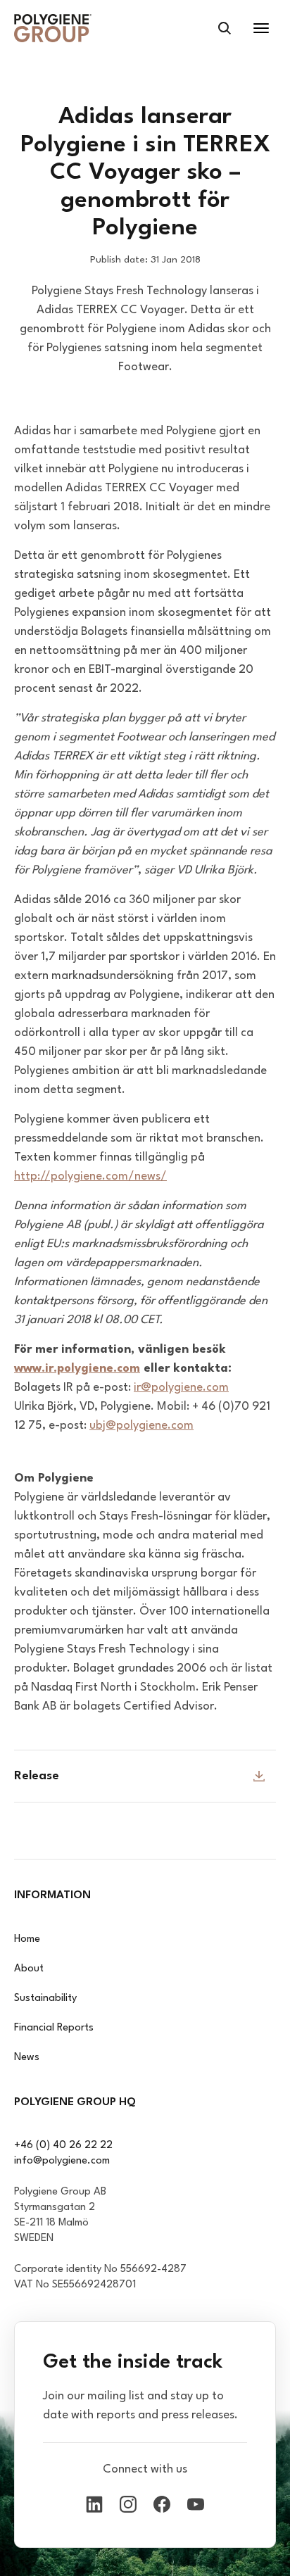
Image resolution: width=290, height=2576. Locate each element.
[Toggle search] (225, 28)
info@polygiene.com (62, 2161)
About (29, 1969)
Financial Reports (54, 2028)
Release (37, 1776)
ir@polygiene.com (181, 1388)
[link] (53, 28)
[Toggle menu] (261, 28)
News (27, 2058)
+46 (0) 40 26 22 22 (63, 2146)
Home (27, 1939)
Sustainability (45, 1999)
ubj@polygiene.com (141, 1426)
